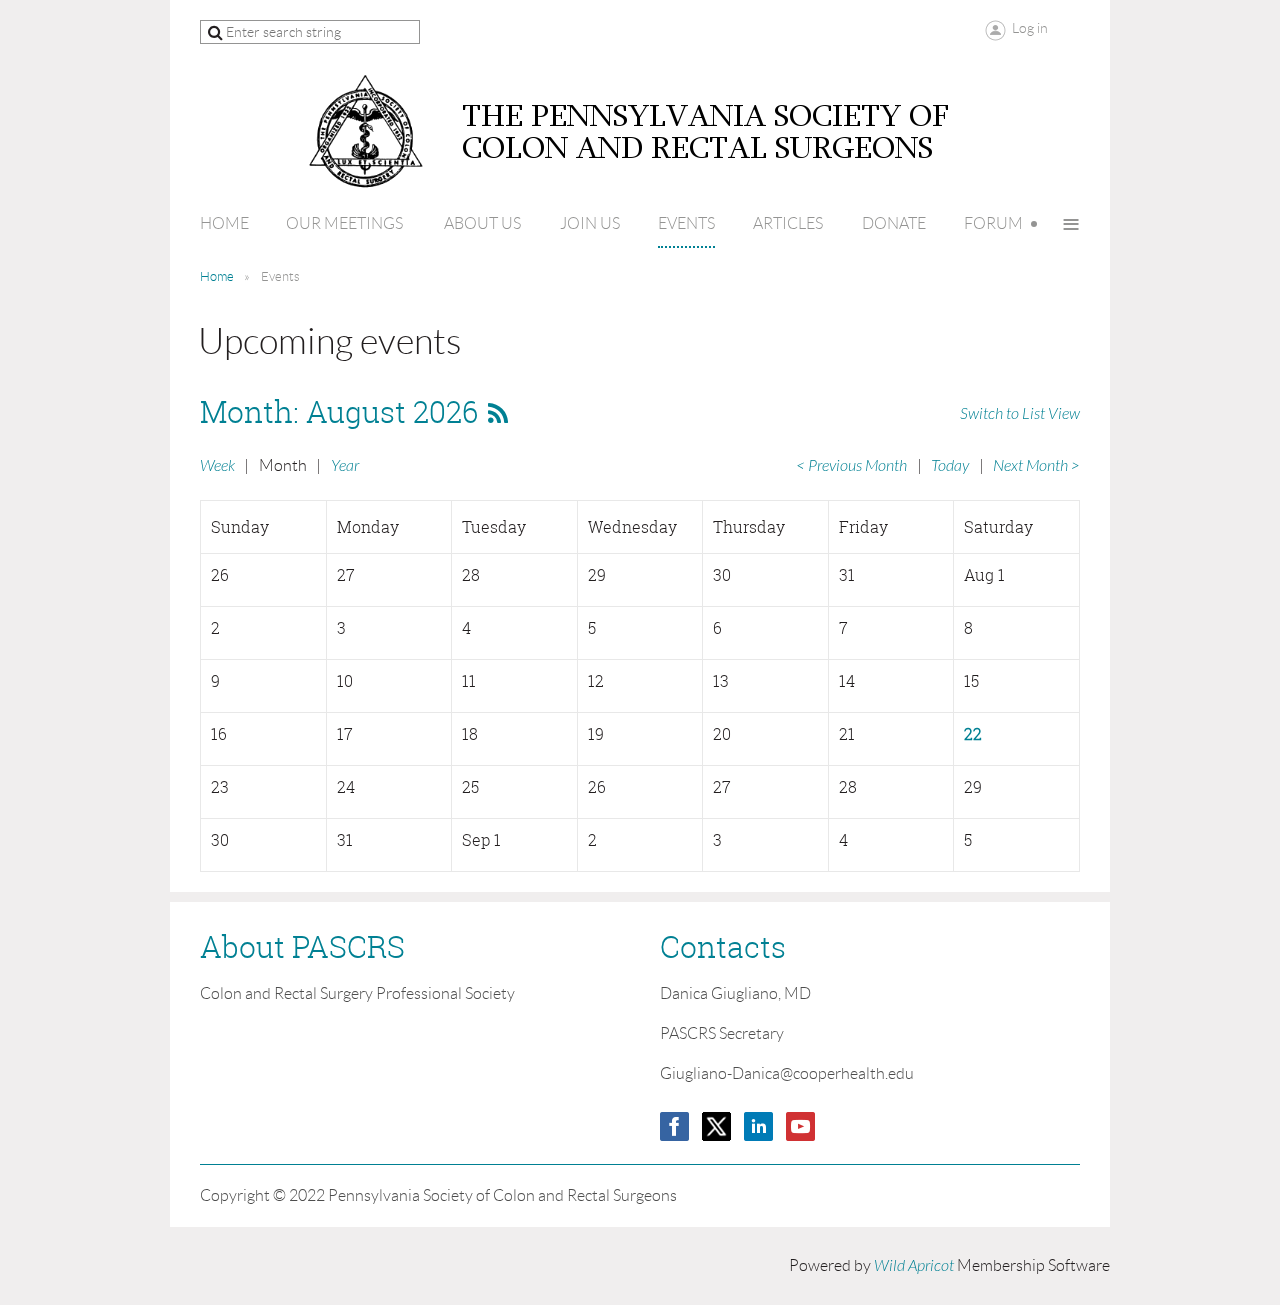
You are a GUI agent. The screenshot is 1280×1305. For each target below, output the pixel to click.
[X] (716, 1126)
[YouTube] (800, 1126)
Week (217, 466)
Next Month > (1036, 466)
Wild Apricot (914, 1266)
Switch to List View (1020, 414)
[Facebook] (674, 1126)
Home (217, 276)
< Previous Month (851, 466)
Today (950, 466)
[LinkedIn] (758, 1126)
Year (345, 466)
